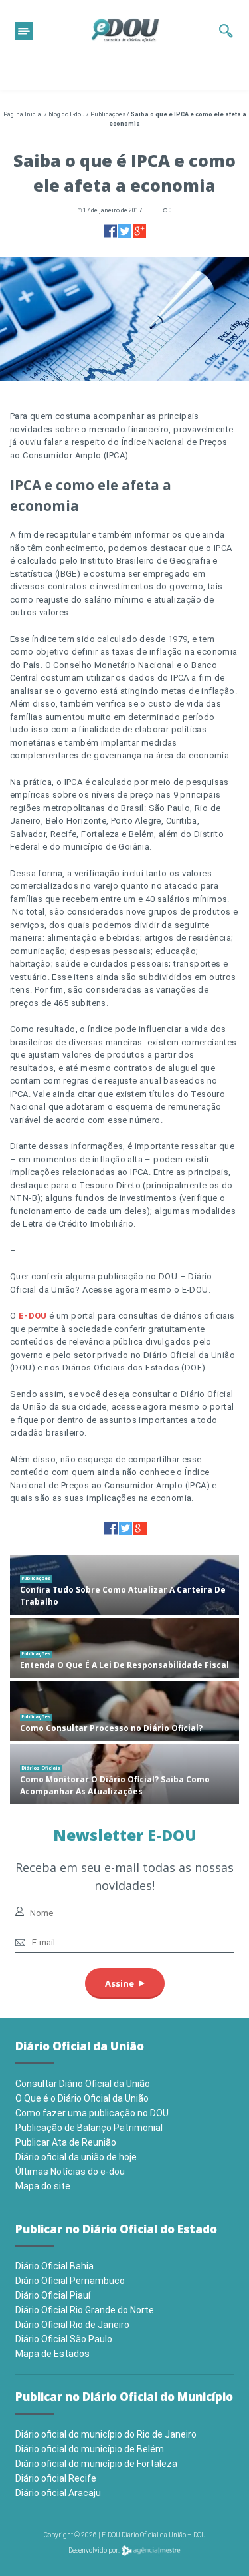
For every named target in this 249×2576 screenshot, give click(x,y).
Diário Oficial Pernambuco (70, 2281)
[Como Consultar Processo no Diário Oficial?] (124, 1711)
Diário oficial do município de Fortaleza (96, 2464)
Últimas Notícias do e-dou (70, 2172)
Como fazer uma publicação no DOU (92, 2113)
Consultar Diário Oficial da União (83, 2084)
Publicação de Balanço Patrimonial (89, 2128)
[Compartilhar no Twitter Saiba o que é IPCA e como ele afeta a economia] (125, 231)
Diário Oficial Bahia (54, 2266)
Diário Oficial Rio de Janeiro (72, 2325)
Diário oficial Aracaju (58, 2493)
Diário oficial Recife (56, 2478)
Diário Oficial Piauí (53, 2295)
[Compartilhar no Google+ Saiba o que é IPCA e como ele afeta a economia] (139, 231)
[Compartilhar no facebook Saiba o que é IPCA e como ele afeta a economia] (110, 231)
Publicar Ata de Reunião (66, 2142)
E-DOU (31, 1316)
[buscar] (226, 31)
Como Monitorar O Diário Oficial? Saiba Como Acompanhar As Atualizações (115, 1785)
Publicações (108, 114)
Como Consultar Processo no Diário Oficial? (111, 1728)
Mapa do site (43, 2186)
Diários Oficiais (41, 1768)
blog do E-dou (67, 114)
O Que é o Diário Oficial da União (82, 2098)
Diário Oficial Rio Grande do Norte (85, 2310)
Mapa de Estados (52, 2354)
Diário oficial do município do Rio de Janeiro (106, 2434)
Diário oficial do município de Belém (90, 2449)
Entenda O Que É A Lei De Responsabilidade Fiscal (124, 1665)
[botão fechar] (24, 31)
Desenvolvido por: (95, 2550)
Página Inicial (23, 114)
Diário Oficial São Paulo (64, 2339)
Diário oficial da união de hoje (76, 2157)
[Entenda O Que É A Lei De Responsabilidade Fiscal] (124, 1648)
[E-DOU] (125, 31)
